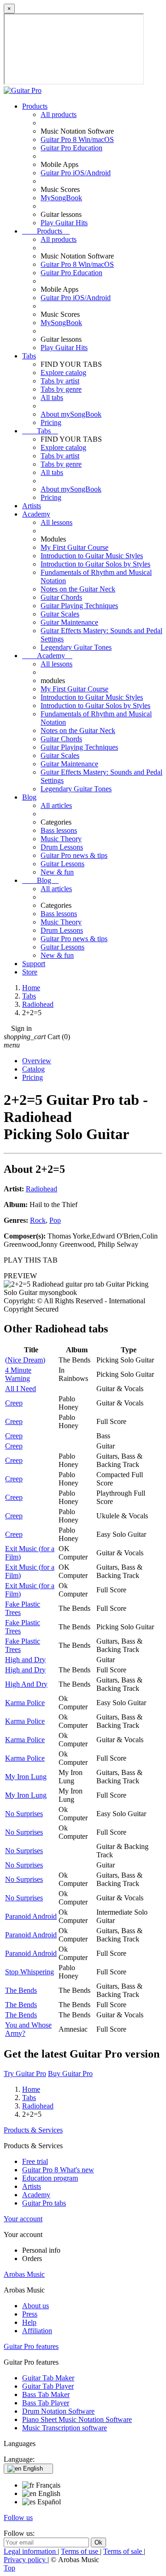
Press (30, 2314)
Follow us (18, 2517)
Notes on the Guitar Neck (78, 589)
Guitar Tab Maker (48, 2378)
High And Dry (26, 1684)
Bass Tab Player (46, 2403)
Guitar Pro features (31, 2346)
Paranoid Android (31, 1916)
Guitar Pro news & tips (74, 855)
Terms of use (80, 2551)
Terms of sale (124, 2551)
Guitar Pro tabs (44, 2203)
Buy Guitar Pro (70, 2074)
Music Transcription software (65, 2428)
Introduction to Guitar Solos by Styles (95, 564)
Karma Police (25, 1703)
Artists (32, 506)
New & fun (57, 872)
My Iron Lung (26, 1777)
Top (9, 2568)
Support (34, 964)
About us (36, 2306)
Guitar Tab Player (48, 2386)
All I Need (21, 1389)
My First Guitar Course (74, 547)
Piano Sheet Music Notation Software (77, 2419)
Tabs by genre (61, 389)
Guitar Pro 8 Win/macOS (77, 139)
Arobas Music (24, 2274)
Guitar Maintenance (69, 622)
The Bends (21, 1990)
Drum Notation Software (58, 2411)
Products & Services (33, 2130)
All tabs (52, 397)
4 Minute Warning (18, 1374)
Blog (29, 797)
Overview (37, 1061)
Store (30, 972)
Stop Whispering (30, 1972)
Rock (38, 1220)
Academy (36, 514)
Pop (55, 1220)
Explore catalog (63, 373)
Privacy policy (26, 2560)
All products (59, 114)
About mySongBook (71, 414)
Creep (14, 1403)
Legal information (31, 2551)
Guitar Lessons (62, 864)
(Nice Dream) (25, 1360)
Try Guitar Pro (25, 2074)
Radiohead (41, 1189)
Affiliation (37, 2331)
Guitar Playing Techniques (79, 606)
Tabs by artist (60, 381)
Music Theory (61, 839)
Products (35, 106)
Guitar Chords (61, 597)
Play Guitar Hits (64, 223)
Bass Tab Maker (46, 2394)
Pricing (51, 422)
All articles (56, 805)
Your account (23, 2219)
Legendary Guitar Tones (76, 647)
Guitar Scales (60, 614)
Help (29, 2322)
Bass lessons (59, 830)
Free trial (35, 2161)
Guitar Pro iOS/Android (76, 173)
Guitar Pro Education (71, 148)
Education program (50, 2178)
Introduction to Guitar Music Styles (92, 556)
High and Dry (25, 1660)
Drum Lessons (62, 847)
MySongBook (61, 198)
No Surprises (24, 1814)
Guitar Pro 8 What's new (58, 2170)
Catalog (33, 1069)
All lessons (56, 522)
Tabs (29, 356)
